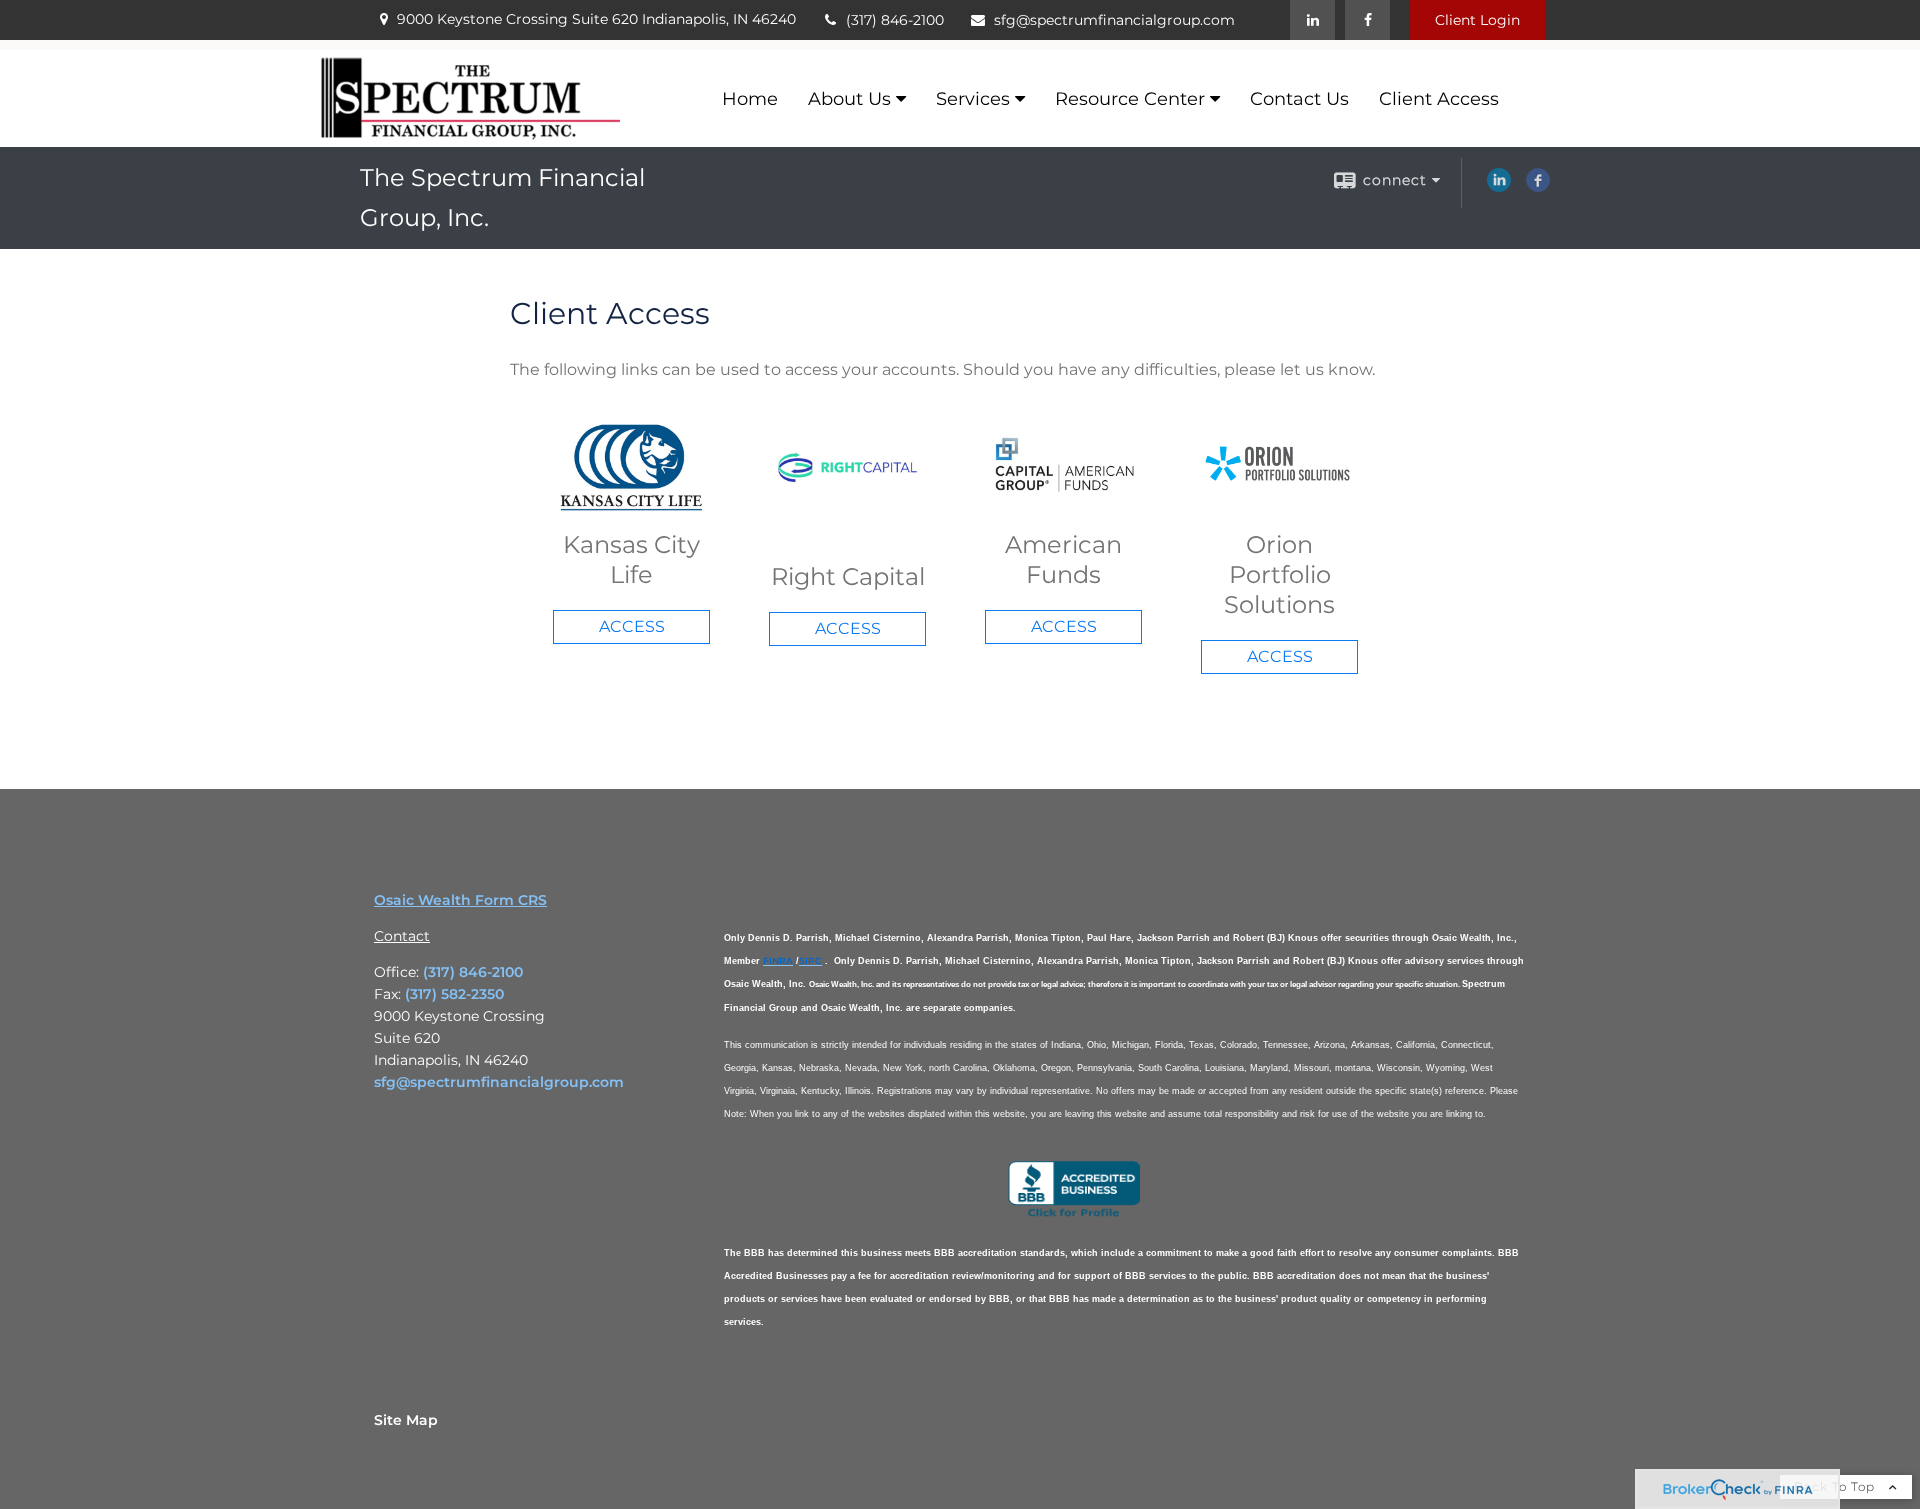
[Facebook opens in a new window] (1538, 187)
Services (973, 99)
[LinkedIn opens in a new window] (1499, 187)
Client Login (1477, 20)
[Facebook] (1367, 20)
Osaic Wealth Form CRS (460, 900)
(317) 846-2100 (895, 20)
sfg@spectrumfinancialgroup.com (1114, 20)
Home (750, 99)
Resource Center (1130, 99)
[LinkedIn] (1312, 20)
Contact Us (1299, 99)
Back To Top (1836, 1486)
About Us (849, 99)
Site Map (406, 1420)
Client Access (1439, 99)
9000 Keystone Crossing (596, 19)
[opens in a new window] (1074, 1215)
